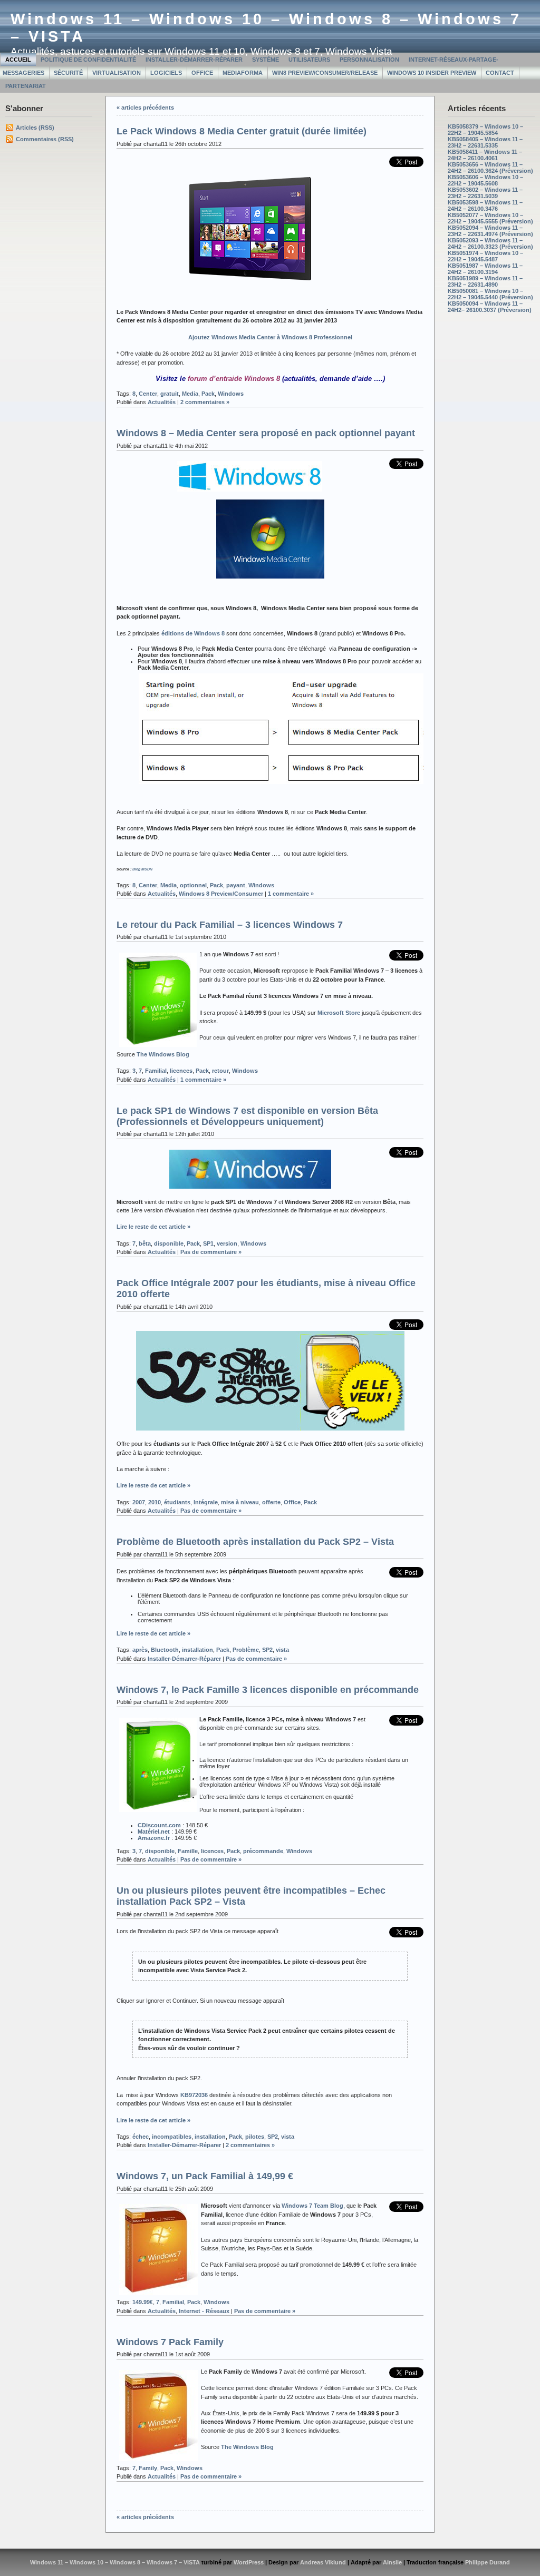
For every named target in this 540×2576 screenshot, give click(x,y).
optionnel (193, 885)
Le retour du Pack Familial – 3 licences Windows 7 (230, 925)
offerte (271, 1502)
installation (197, 1650)
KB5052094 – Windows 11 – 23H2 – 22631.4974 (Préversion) (490, 231)
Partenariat (26, 86)
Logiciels (166, 73)
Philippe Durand (488, 2562)
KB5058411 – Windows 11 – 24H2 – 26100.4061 (485, 155)
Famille (188, 1851)
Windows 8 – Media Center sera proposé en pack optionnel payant (266, 433)
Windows (231, 394)
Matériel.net (154, 1831)
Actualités (162, 402)
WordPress (249, 2562)
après (140, 1650)
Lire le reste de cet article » (153, 1227)
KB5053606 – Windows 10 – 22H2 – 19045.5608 (485, 180)
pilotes (255, 2137)
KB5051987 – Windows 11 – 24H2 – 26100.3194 (485, 269)
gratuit (170, 394)
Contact (500, 73)
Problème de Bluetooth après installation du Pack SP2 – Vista (255, 1542)
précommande (263, 1851)
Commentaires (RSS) (45, 139)
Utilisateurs (309, 60)
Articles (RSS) (35, 128)
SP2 (267, 1650)
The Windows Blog (163, 1054)
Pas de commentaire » (211, 1252)
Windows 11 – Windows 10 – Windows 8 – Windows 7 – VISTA (115, 2562)
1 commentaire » (291, 894)
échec (141, 2137)
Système (266, 60)
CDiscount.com (159, 1825)
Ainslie (392, 2562)
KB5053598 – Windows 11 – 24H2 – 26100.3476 (485, 205)
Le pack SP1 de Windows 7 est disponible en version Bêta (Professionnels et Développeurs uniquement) (247, 1116)
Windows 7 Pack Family (170, 2342)
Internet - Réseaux (204, 2311)
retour (220, 1071)
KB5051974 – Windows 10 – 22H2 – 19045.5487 (485, 256)
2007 (139, 1502)
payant (236, 885)
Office (202, 73)
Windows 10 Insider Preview (432, 73)
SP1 (208, 1243)
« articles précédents (145, 107)
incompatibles (172, 2137)
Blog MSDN (142, 869)
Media (190, 394)
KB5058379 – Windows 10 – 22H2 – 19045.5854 (485, 130)
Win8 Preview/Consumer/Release (325, 73)
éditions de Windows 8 (193, 633)
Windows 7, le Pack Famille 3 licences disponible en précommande (268, 1690)
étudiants (177, 1502)
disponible (169, 1243)
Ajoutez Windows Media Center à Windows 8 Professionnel (270, 337)
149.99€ (143, 2302)
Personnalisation (369, 60)
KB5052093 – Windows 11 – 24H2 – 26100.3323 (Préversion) (490, 243)
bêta (145, 1243)
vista (282, 1650)
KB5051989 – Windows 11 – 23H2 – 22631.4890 (485, 281)
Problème (246, 1650)
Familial (156, 1071)
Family (148, 2468)
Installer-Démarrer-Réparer (194, 60)
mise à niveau (240, 1502)
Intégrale (206, 1502)
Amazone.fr (154, 1838)
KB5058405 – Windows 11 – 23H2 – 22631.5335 (485, 142)
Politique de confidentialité (88, 60)
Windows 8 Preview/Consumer (221, 894)
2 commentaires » (205, 402)
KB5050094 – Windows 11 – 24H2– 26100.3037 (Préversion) (490, 307)
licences (181, 1071)
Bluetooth (165, 1650)
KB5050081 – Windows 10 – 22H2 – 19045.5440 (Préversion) (490, 294)
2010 (155, 1502)
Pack (208, 394)
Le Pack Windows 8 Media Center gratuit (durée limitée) (242, 131)
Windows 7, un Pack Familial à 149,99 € (205, 2176)
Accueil (18, 60)
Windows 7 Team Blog (312, 2206)
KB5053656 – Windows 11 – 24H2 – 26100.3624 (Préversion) (490, 168)
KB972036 (194, 2095)
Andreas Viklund (323, 2562)
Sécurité (68, 73)
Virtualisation (117, 73)
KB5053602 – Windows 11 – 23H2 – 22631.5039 (485, 193)
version (227, 1243)
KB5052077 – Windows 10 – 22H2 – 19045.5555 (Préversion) (490, 218)
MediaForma (243, 73)
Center (148, 394)
